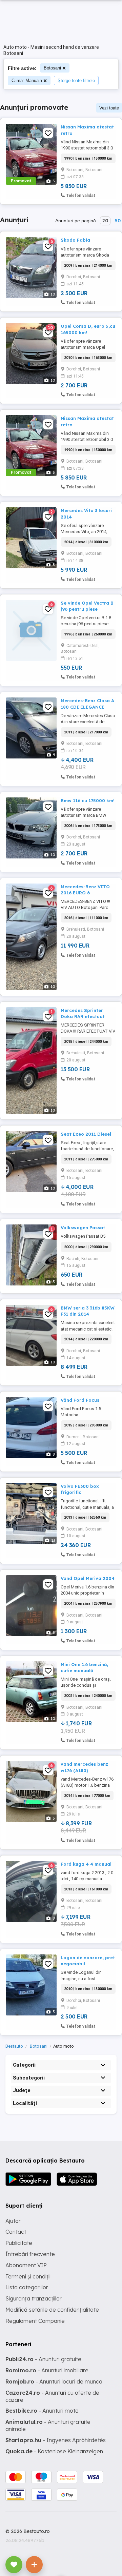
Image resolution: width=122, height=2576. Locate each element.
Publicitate (19, 2243)
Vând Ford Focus (80, 1400)
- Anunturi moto (42, 2411)
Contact (16, 2232)
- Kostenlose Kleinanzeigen (54, 2451)
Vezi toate (109, 108)
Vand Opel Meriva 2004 (88, 1578)
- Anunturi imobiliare (47, 2370)
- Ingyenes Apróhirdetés (56, 2440)
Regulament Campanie (35, 2321)
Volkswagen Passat (83, 1228)
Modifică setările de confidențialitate (52, 2310)
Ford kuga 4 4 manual (86, 1864)
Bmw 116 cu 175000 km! (88, 800)
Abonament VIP (26, 2265)
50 (118, 221)
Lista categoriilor (27, 2287)
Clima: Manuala (27, 80)
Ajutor (13, 2221)
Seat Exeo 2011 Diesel (86, 1134)
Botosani (52, 68)
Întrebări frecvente (30, 2254)
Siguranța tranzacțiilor (34, 2298)
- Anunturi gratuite (43, 2359)
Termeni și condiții (28, 2276)
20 (105, 221)
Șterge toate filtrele (76, 80)
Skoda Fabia (75, 240)
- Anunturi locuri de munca (54, 2381)
